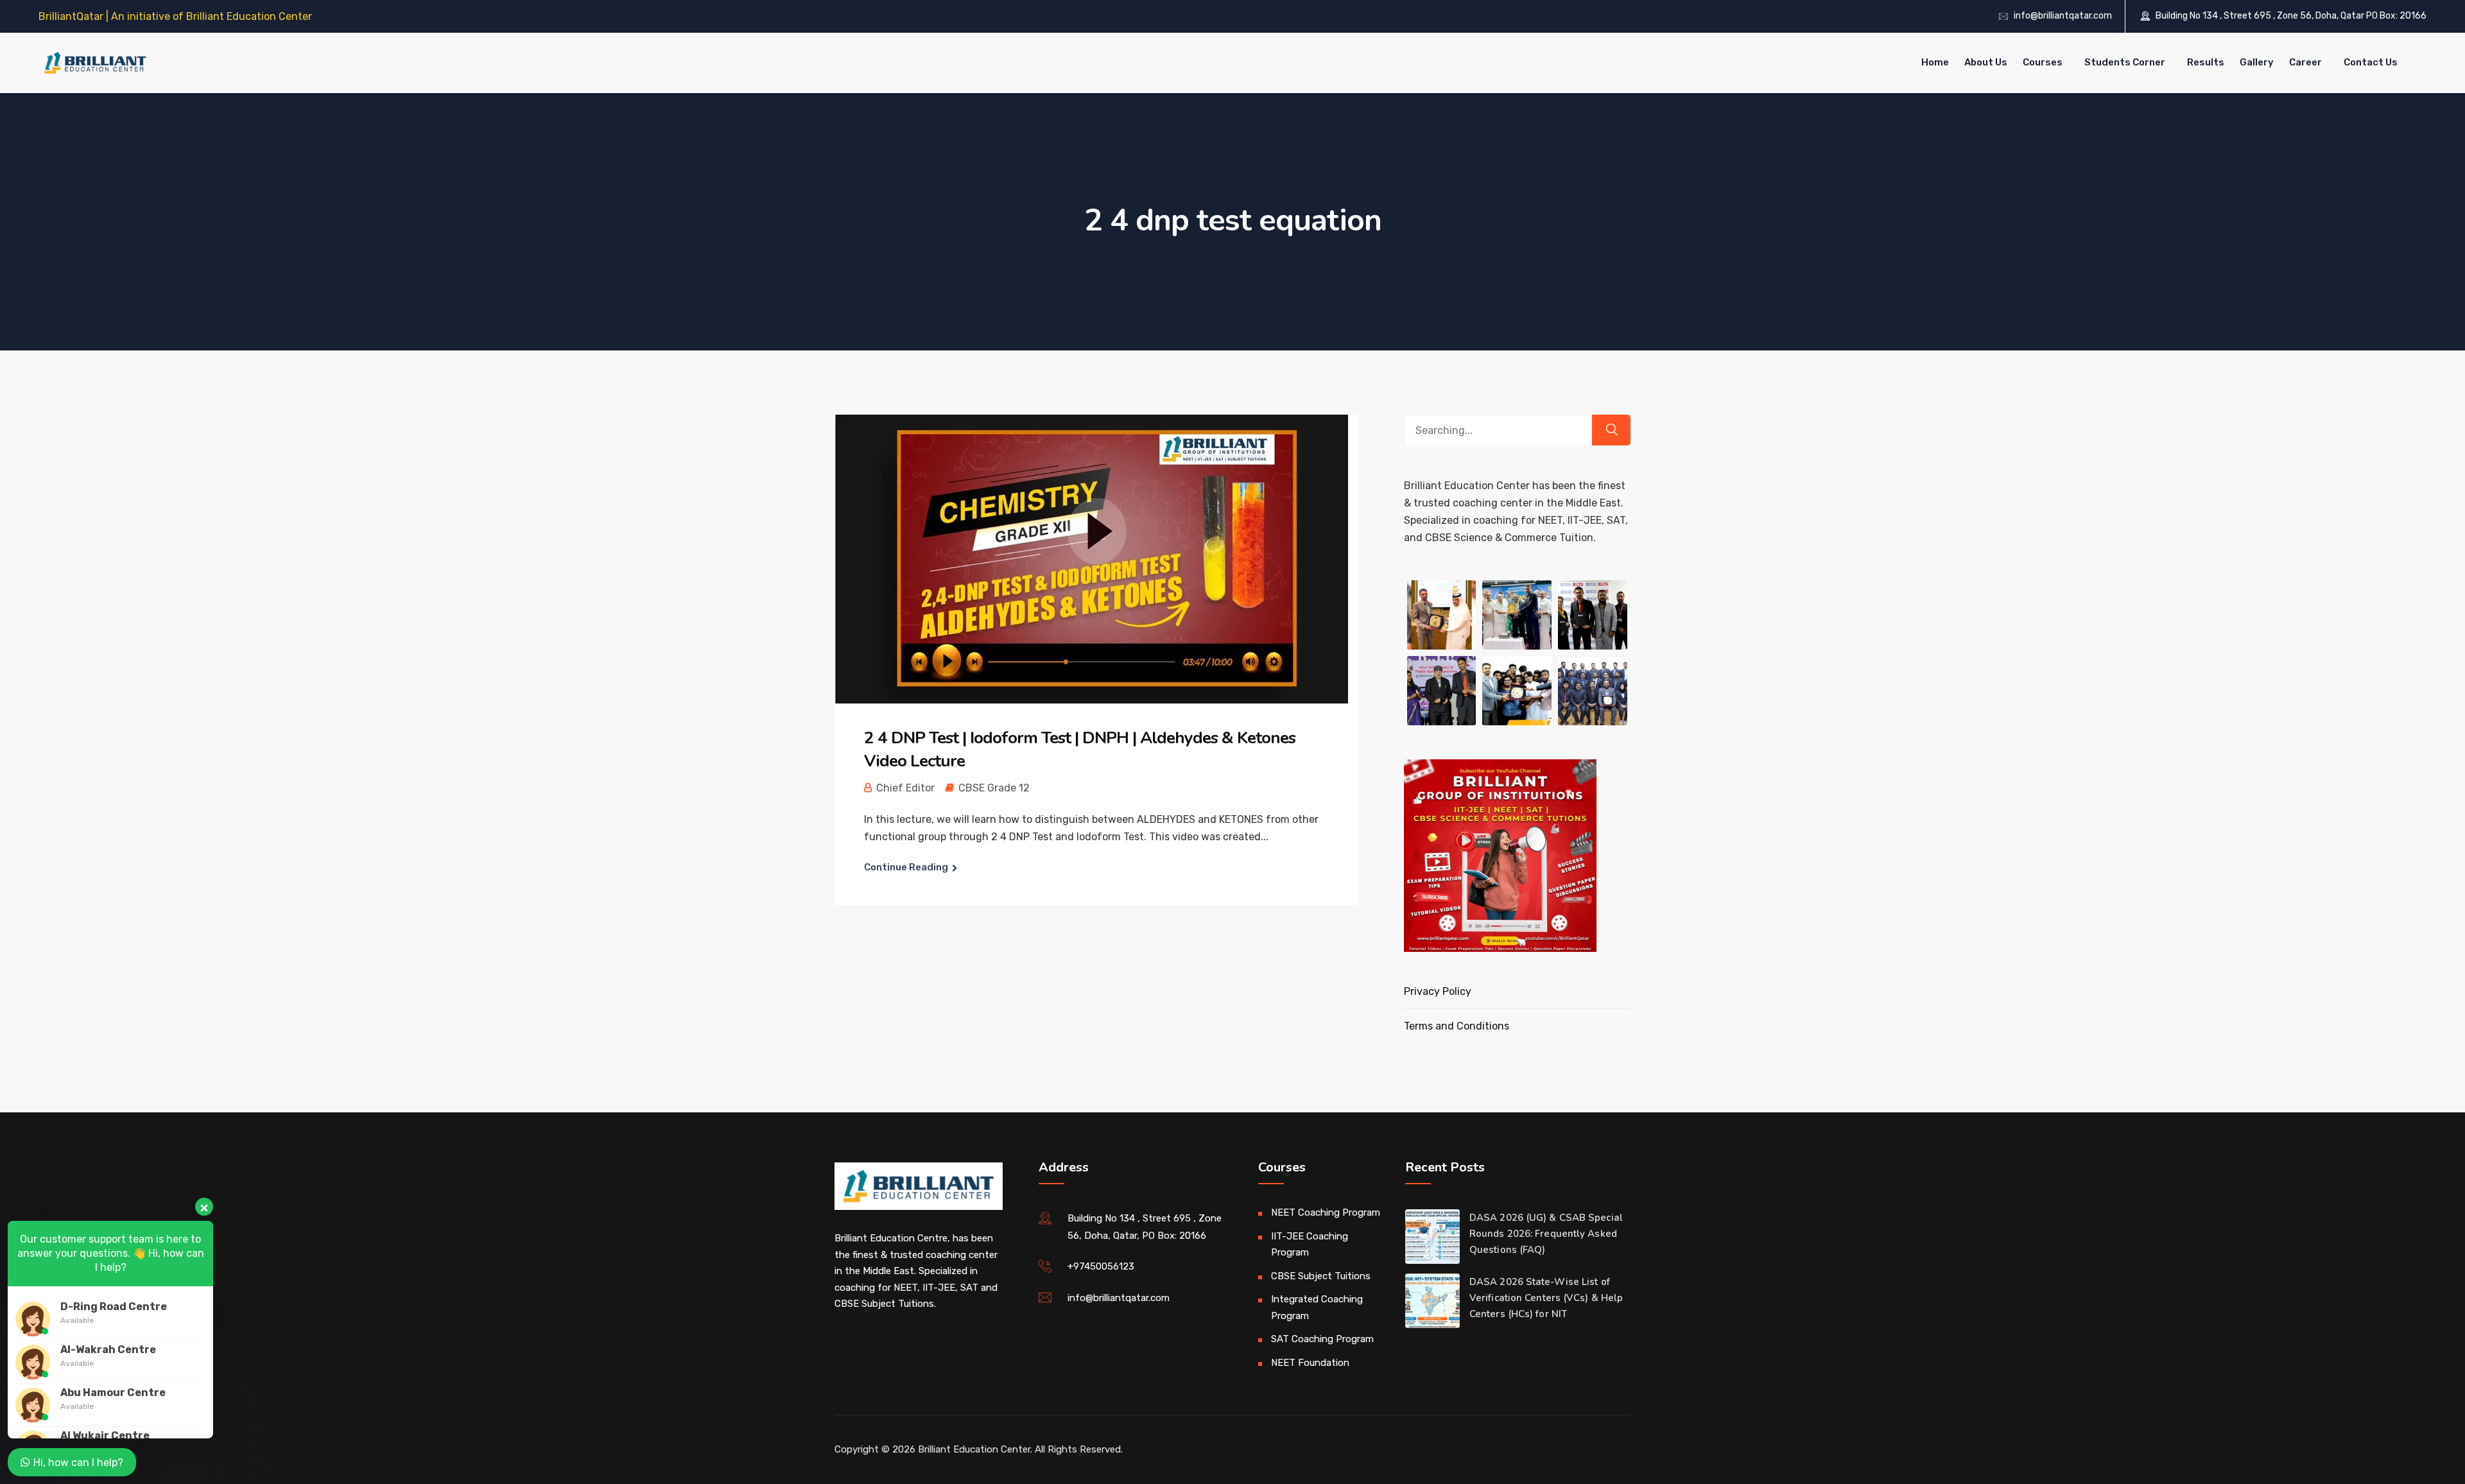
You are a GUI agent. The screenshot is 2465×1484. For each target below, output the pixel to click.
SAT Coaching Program (1322, 1339)
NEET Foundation (1310, 1363)
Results (2206, 62)
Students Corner (2125, 62)
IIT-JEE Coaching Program (1310, 1245)
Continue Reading (906, 867)
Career (2305, 62)
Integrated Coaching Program (1317, 1307)
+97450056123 (1101, 1266)
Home (1935, 62)
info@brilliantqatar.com (2063, 16)
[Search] (1611, 430)
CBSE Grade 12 (994, 788)
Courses (2043, 62)
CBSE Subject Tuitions (1321, 1276)
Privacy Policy (1438, 991)
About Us (1986, 62)
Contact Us (2371, 62)
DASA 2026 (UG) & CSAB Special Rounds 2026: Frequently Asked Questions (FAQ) (1546, 1234)
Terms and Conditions (1457, 1026)
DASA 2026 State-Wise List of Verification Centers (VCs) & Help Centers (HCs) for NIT (1546, 1298)
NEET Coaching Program (1326, 1212)
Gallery (2257, 62)
